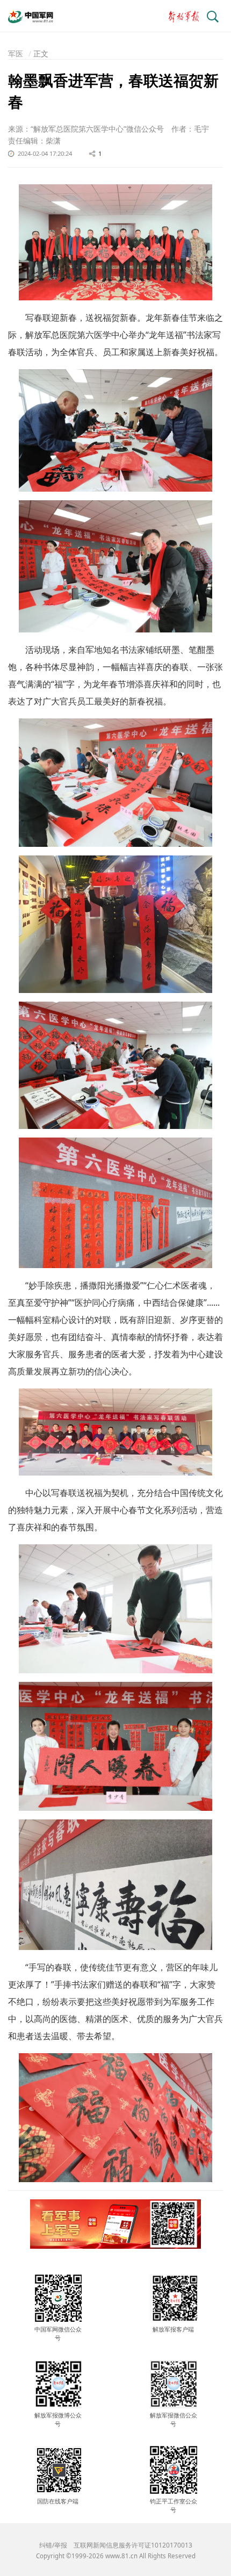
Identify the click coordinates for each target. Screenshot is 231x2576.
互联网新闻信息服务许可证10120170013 (133, 2545)
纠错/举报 (53, 2545)
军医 (16, 53)
